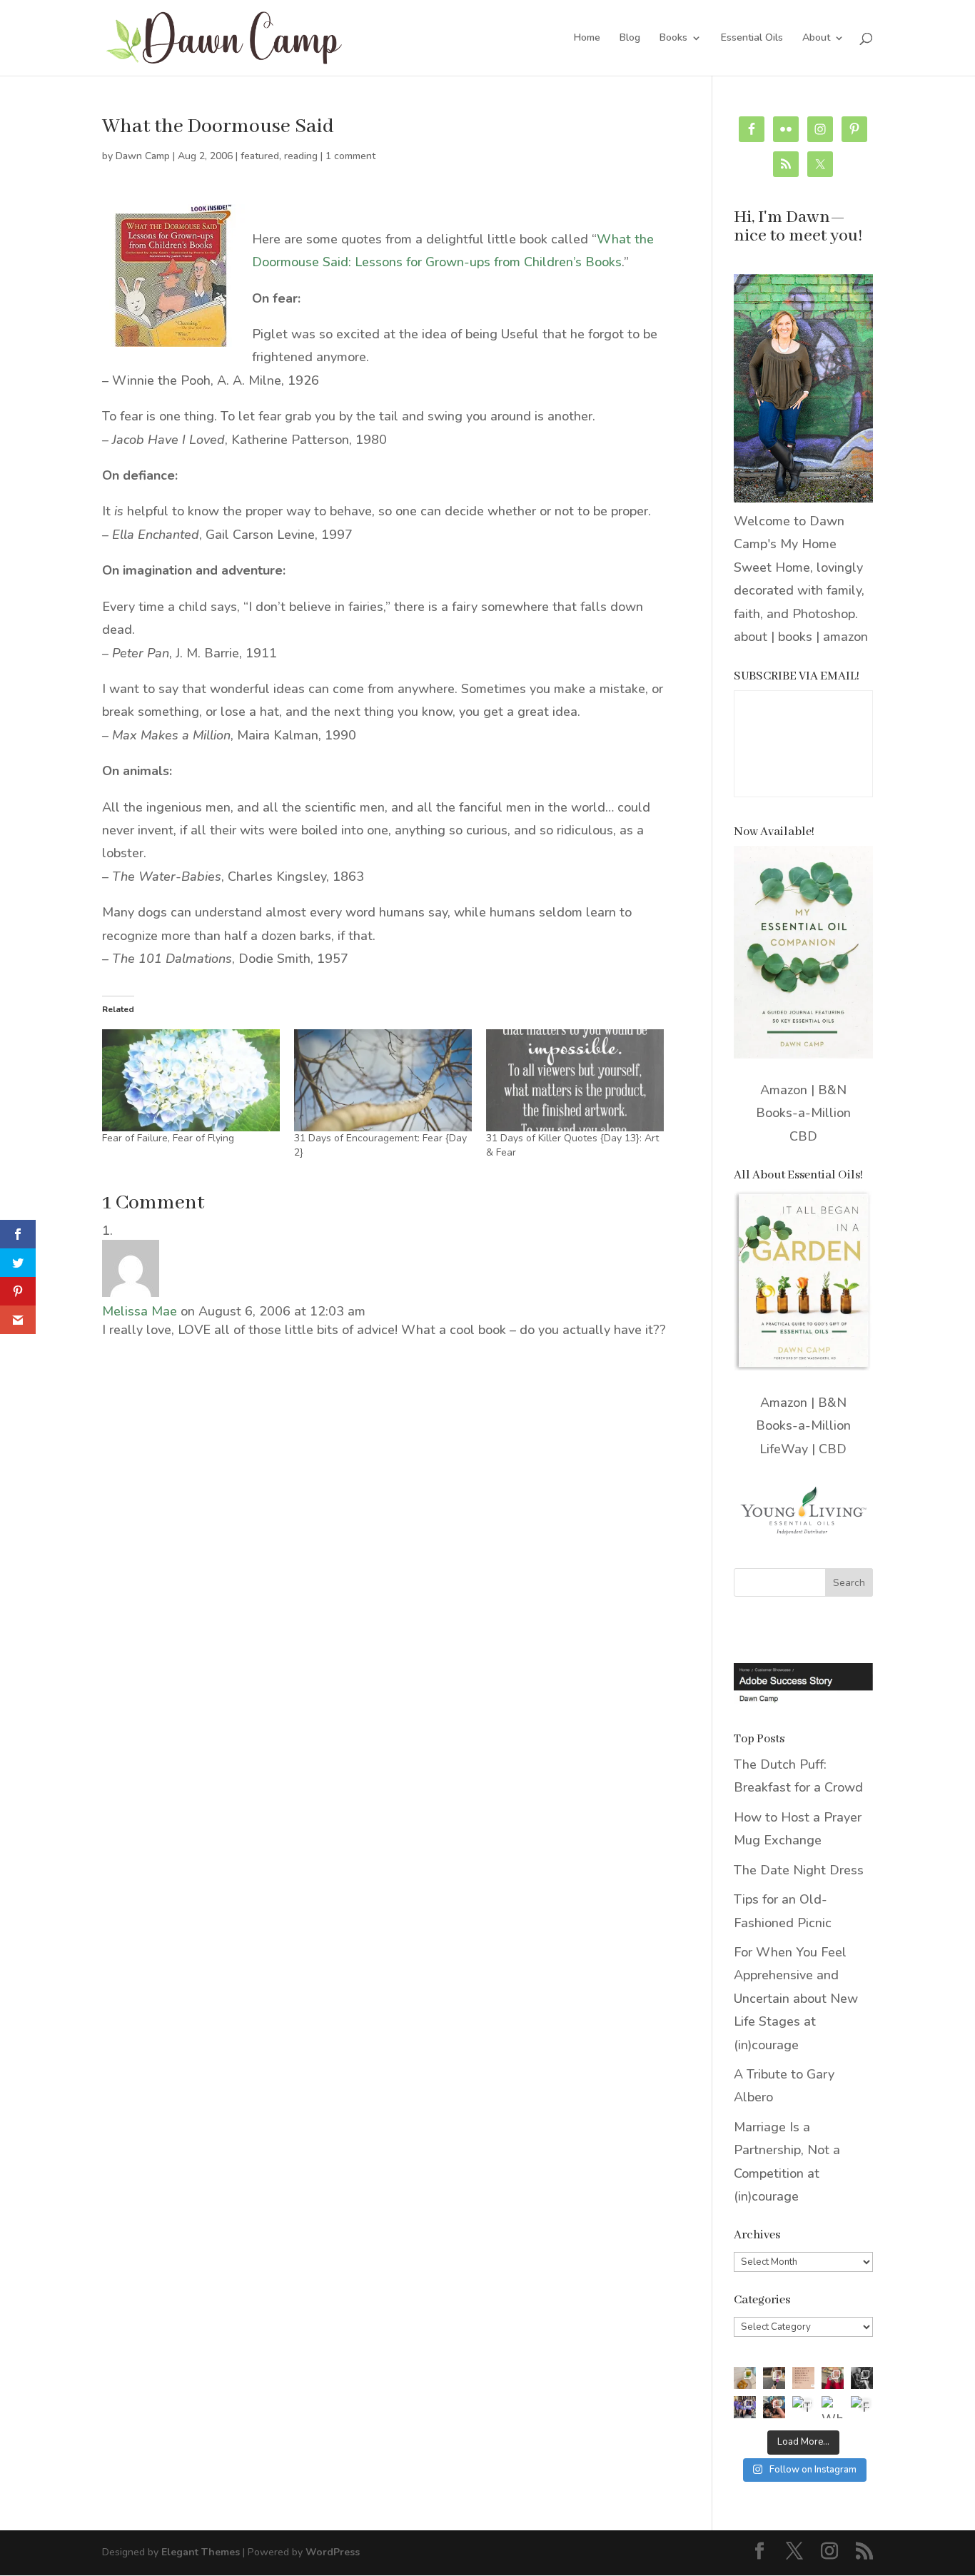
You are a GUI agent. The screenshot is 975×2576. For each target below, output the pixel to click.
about (751, 637)
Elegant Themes (201, 2552)
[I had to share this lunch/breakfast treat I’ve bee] (745, 2378)
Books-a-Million (803, 1113)
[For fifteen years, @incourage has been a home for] (862, 2407)
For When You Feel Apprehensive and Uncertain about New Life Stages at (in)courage (796, 1999)
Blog (630, 39)
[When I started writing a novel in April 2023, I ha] (833, 2407)
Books (673, 39)
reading (301, 156)
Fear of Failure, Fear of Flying (168, 1138)
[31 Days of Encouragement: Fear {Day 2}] (383, 1080)
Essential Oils (752, 39)
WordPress (333, 2552)
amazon (845, 637)
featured (260, 156)
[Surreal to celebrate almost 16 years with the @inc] (745, 2407)
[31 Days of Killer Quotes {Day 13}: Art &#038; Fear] (575, 1080)
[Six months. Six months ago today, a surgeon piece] (774, 2407)
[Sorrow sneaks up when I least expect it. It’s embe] (803, 2378)
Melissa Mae (140, 1311)
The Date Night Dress (799, 1870)
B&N (832, 1090)
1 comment (350, 156)
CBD (803, 1136)
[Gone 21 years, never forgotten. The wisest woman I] (862, 2378)
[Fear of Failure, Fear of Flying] (191, 1080)
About (816, 39)
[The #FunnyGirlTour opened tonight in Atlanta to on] (803, 2407)
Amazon (784, 1090)
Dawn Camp (143, 156)
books (795, 637)
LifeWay (784, 1449)
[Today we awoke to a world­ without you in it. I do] (833, 2378)
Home (587, 39)
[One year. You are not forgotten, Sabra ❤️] (774, 2378)
